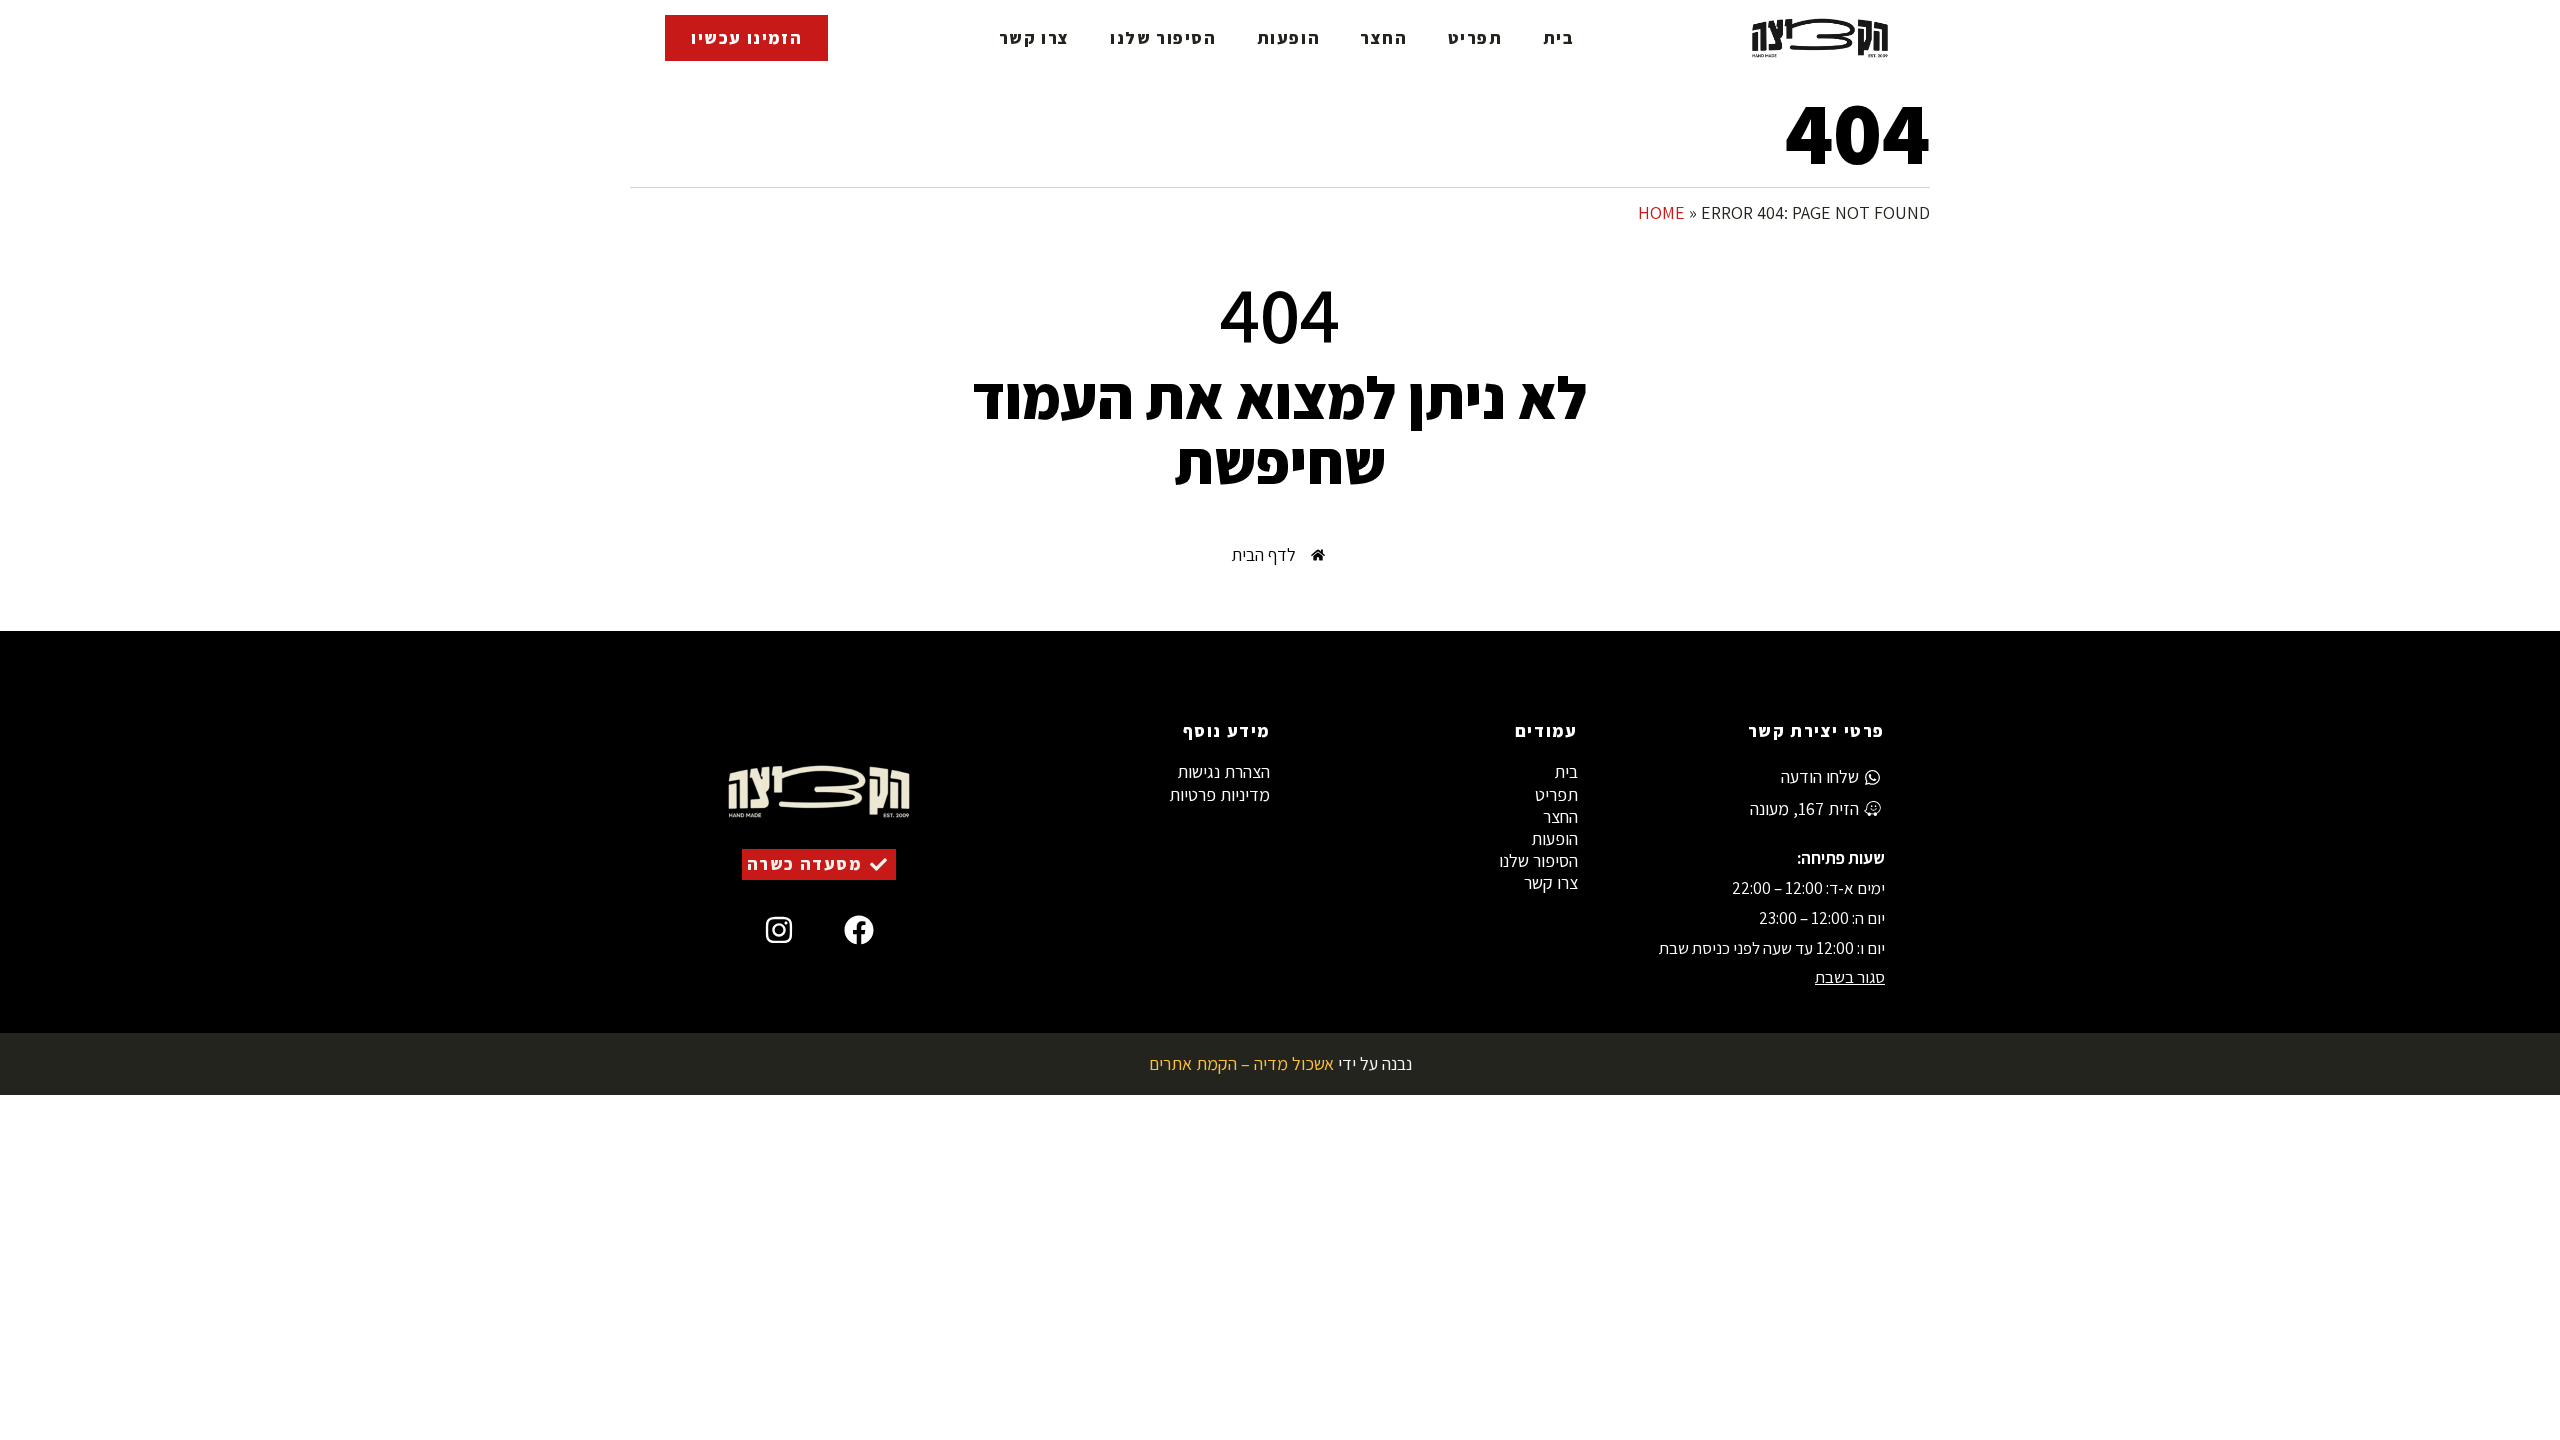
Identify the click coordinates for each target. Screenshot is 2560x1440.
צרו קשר (1034, 38)
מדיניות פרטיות (1219, 795)
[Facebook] (859, 930)
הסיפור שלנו (1163, 38)
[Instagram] (779, 930)
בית (1559, 38)
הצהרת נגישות (1223, 772)
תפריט (1475, 38)
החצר (1383, 38)
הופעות (1289, 38)
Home (1661, 212)
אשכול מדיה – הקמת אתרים (1241, 1063)
